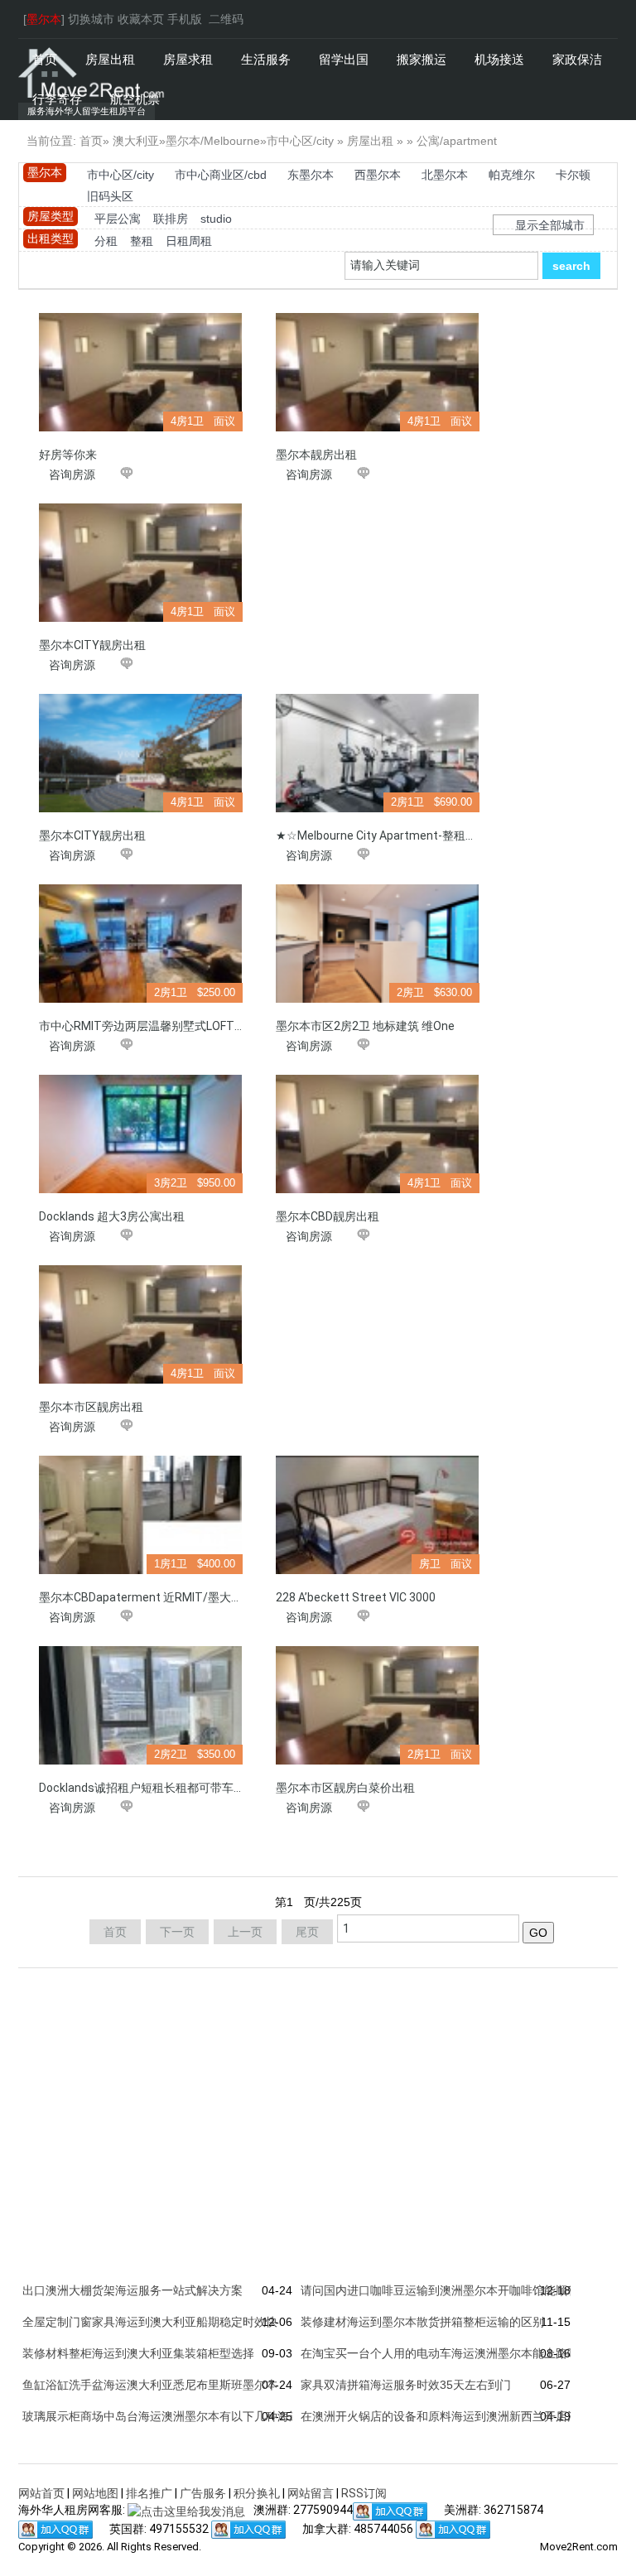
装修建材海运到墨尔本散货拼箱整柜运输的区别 (422, 2322)
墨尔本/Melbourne (213, 141)
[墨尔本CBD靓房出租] (378, 1134)
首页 (91, 141)
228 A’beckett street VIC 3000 (356, 1597)
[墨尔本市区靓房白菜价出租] (378, 1705)
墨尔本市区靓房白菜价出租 (345, 1788)
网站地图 (95, 2493)
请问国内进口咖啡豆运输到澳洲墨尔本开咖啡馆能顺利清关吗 (457, 2290)
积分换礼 (257, 2493)
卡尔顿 (573, 175)
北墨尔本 (445, 175)
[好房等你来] (141, 372)
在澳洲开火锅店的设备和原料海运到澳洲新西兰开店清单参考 (457, 2416)
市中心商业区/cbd (221, 175)
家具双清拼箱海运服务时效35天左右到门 (406, 2385)
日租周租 (189, 241)
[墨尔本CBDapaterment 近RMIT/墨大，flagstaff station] (141, 1515)
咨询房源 (72, 474)
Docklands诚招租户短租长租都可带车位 (142, 1788)
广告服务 (203, 2493)
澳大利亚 (136, 141)
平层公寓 (118, 219)
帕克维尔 (512, 175)
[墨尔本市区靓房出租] (141, 1324)
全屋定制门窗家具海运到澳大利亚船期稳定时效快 (150, 2322)
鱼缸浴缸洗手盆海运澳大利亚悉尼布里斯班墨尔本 (150, 2385)
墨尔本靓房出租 (316, 455)
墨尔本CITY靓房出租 (92, 645)
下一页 (177, 1932)
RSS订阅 (364, 2493)
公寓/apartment (457, 141)
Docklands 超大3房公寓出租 (112, 1216)
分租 (106, 241)
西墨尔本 (378, 175)
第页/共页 (318, 1902)
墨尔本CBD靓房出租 (328, 1216)
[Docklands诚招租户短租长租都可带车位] (141, 1705)
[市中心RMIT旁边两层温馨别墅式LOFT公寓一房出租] (141, 944)
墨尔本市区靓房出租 (91, 1407)
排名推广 (149, 2493)
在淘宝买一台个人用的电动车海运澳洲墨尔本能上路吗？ (446, 2353)
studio (216, 219)
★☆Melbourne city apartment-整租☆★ (382, 835)
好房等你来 (68, 455)
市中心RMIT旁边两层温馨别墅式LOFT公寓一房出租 (171, 1026)
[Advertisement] (379, 607)
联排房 (171, 219)
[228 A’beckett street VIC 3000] (378, 1515)
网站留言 (311, 2493)
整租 (142, 241)
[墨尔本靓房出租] (378, 372)
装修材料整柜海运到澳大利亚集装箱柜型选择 (138, 2353)
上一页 (245, 1932)
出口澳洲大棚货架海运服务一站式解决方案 (132, 2290)
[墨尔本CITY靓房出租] (141, 563)
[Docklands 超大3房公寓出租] (141, 1134)
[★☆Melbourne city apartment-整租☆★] (378, 753)
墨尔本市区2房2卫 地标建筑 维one (365, 1026)
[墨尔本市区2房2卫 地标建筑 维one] (378, 944)
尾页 (307, 1932)
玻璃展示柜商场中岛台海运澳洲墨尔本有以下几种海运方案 (173, 2416)
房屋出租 (370, 141)
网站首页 (41, 2493)
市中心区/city (300, 141)
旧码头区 (110, 196)
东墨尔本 (311, 175)
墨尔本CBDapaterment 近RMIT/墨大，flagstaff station (187, 1597)
